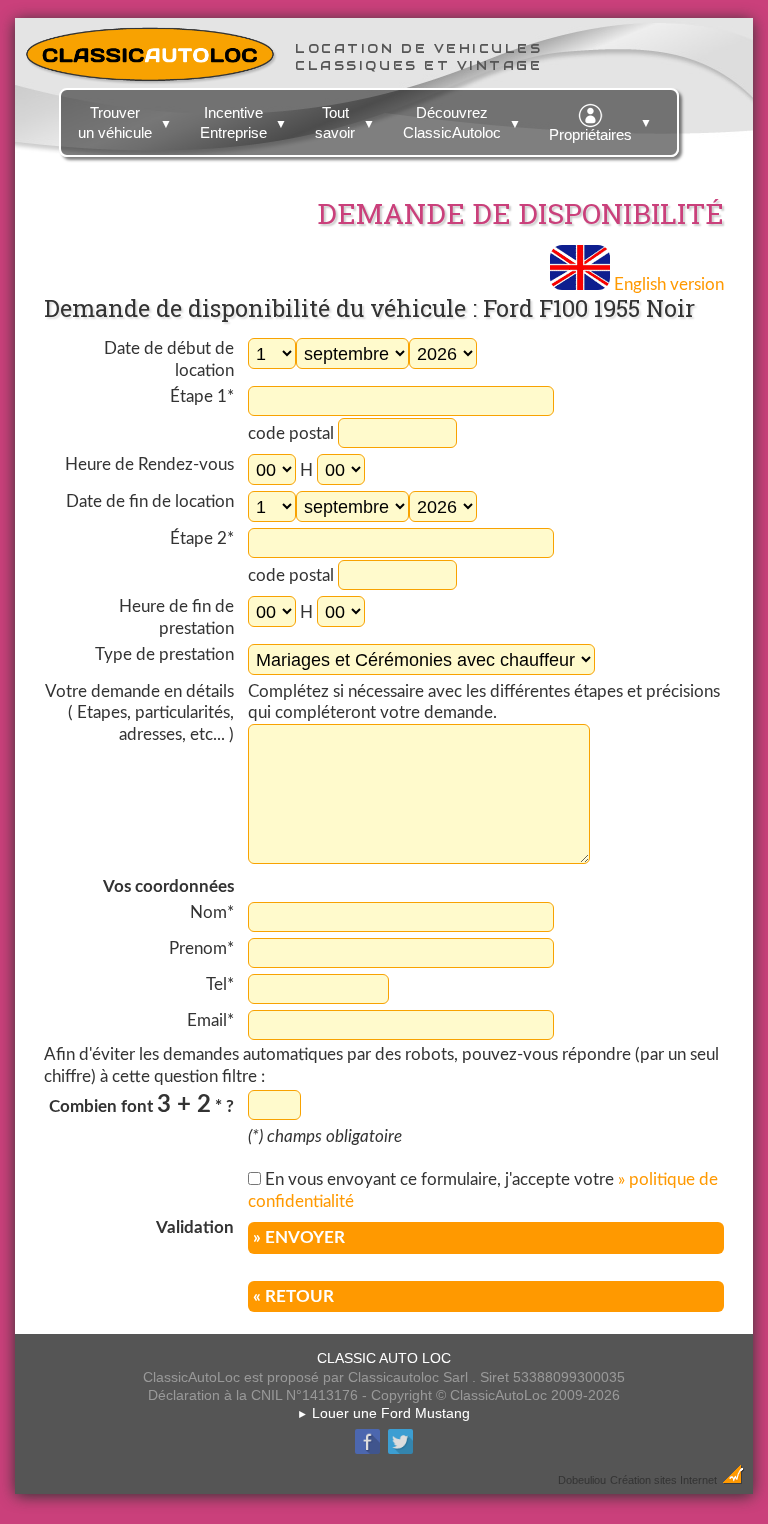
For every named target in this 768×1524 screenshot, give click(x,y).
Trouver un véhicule (125, 122)
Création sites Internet (663, 1480)
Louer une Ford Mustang (383, 1413)
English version (667, 284)
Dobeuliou (582, 1480)
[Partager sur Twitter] (400, 1451)
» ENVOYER (299, 1237)
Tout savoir (345, 122)
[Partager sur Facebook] (367, 1451)
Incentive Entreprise (243, 122)
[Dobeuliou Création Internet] (733, 1479)
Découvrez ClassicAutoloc (462, 122)
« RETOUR (293, 1296)
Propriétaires (600, 129)
